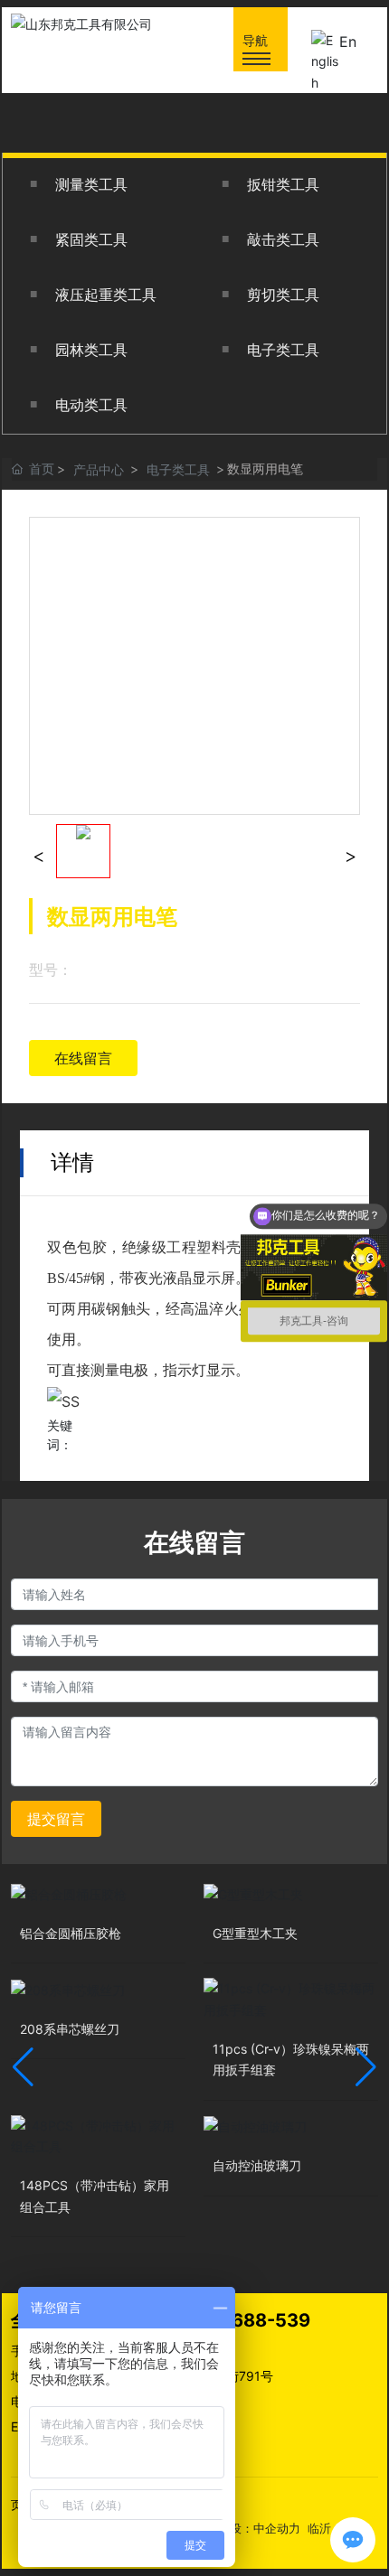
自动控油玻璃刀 (257, 2165)
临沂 (319, 2528)
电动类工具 (91, 405)
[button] (23, 2067)
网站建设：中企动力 (247, 2528)
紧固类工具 (91, 240)
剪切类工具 (283, 295)
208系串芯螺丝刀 (70, 2029)
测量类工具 (91, 185)
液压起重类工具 (106, 295)
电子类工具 (283, 350)
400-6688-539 (242, 2320)
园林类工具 (91, 350)
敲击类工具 (283, 240)
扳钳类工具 (283, 185)
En (348, 42)
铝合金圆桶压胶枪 (71, 1933)
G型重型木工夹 (255, 1933)
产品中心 (99, 469)
